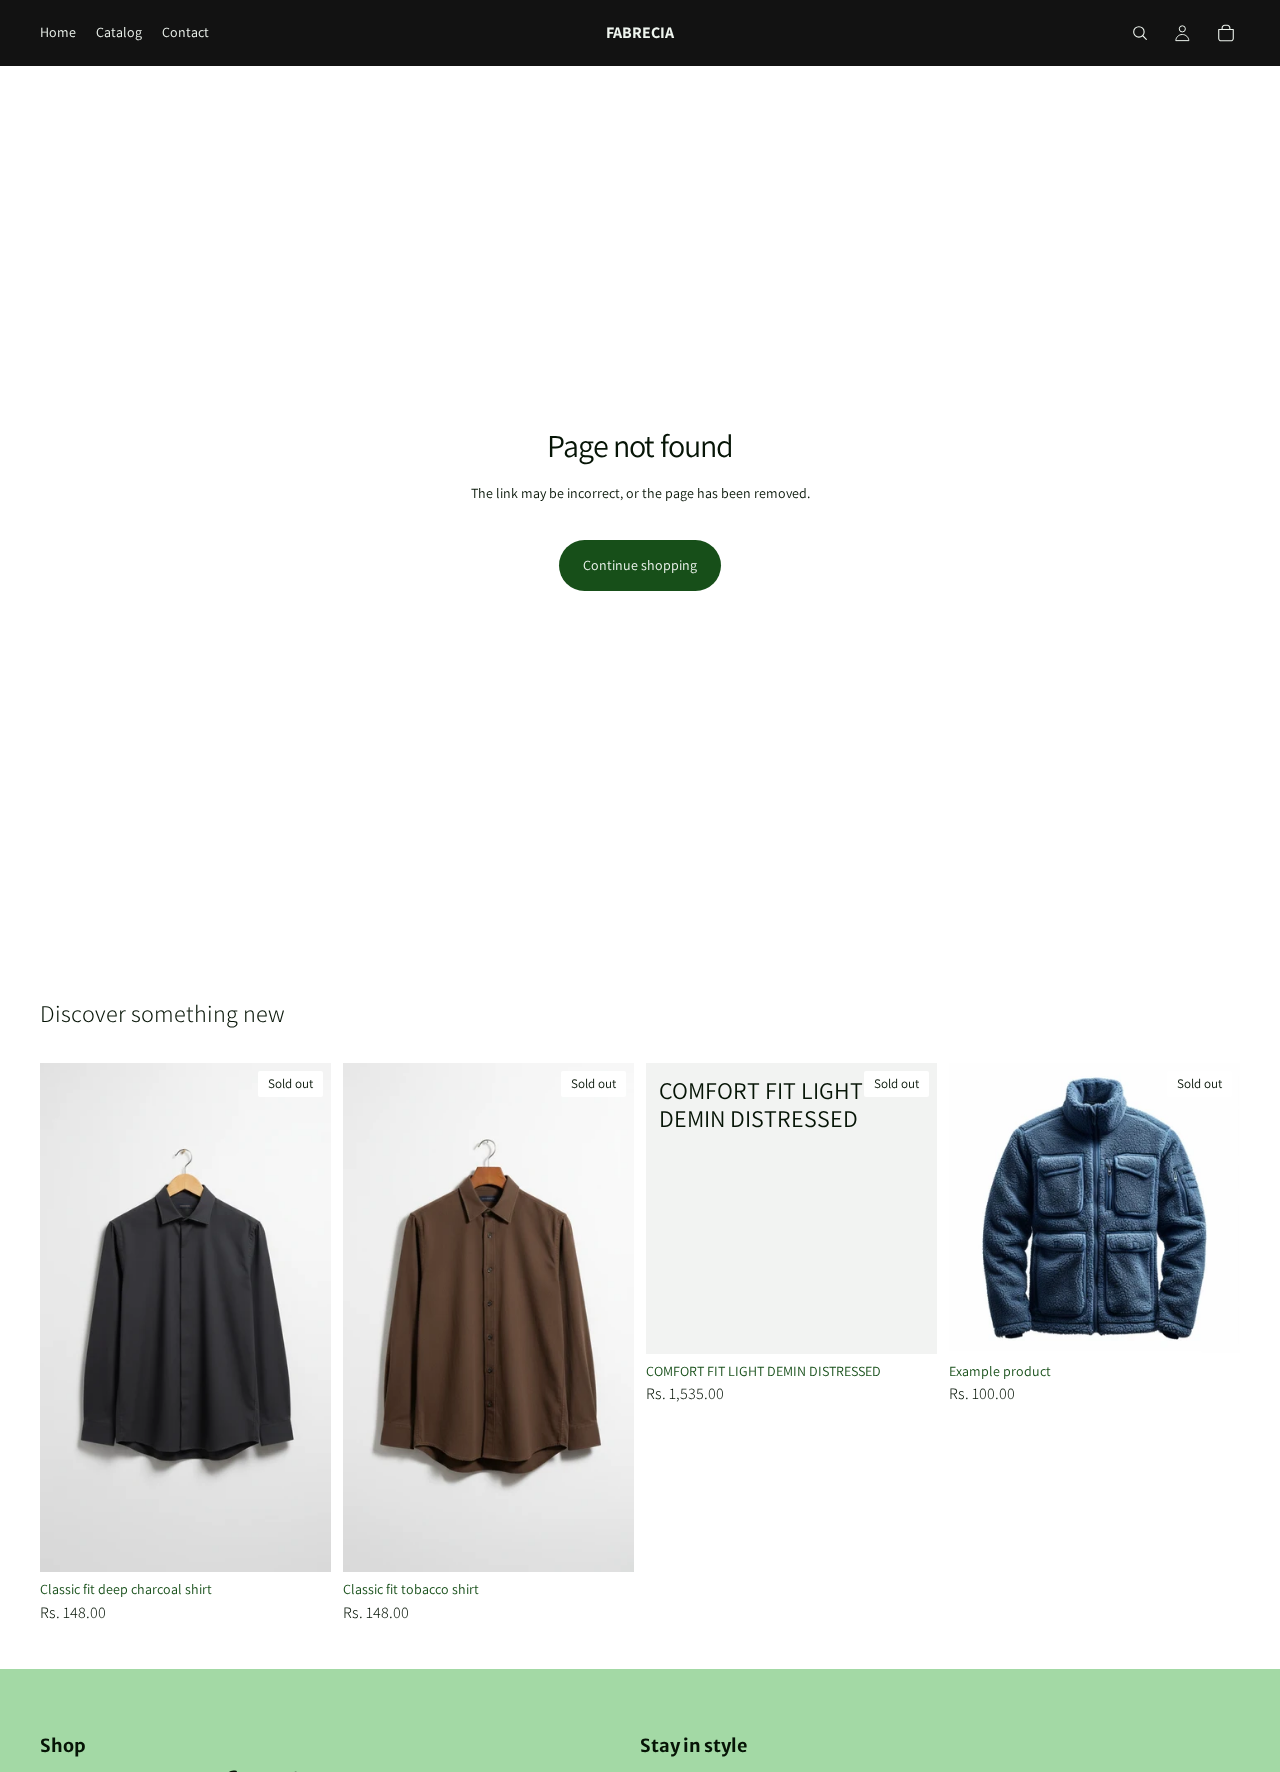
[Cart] (1226, 33)
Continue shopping (640, 565)
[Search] (1140, 33)
